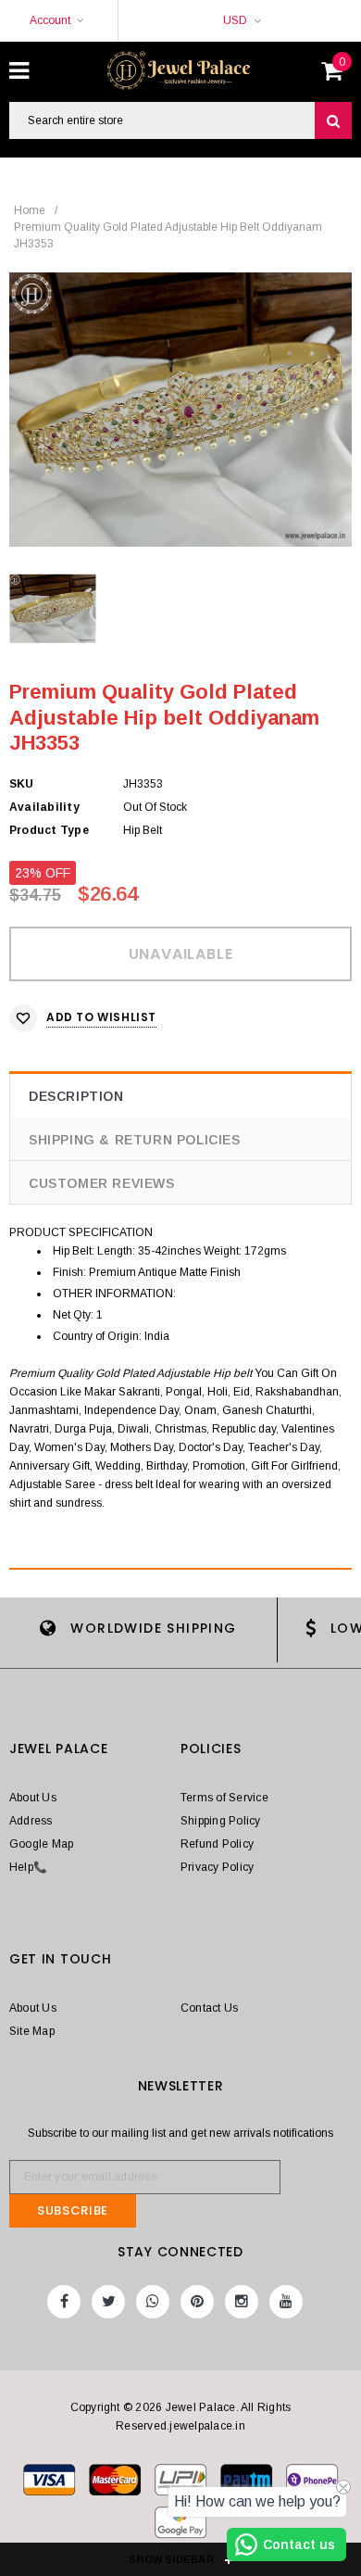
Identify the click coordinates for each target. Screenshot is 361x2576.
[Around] (180, 2526)
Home (30, 210)
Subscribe (73, 2210)
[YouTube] (286, 2302)
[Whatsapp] (153, 2302)
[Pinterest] (197, 2302)
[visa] (50, 2483)
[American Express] (312, 2483)
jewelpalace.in (207, 2426)
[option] (180, 410)
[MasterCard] (182, 2483)
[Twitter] (108, 2302)
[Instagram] (242, 2302)
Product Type (49, 830)
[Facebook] (64, 2302)
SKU (22, 784)
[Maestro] (248, 2483)
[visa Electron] (116, 2483)
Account (50, 20)
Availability (44, 807)
